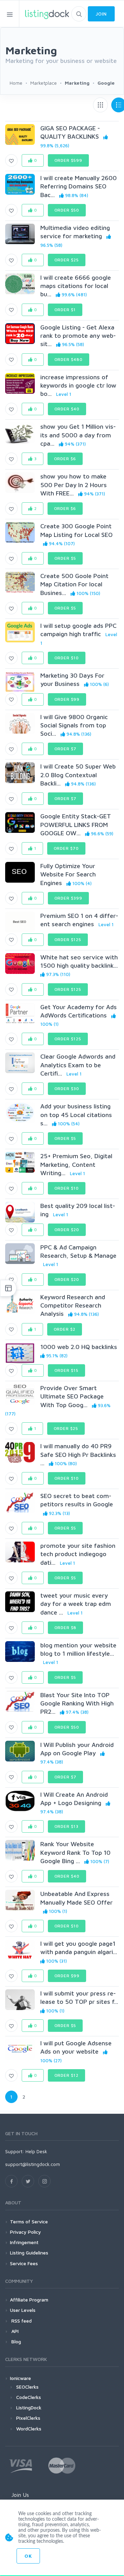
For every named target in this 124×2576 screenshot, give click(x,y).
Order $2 (65, 1329)
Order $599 (68, 160)
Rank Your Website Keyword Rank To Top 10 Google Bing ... (75, 1852)
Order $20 (67, 1230)
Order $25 (67, 260)
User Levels (23, 2310)
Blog (15, 2341)
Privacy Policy (25, 2232)
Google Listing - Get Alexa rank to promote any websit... (78, 336)
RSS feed (21, 2321)
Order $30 (67, 1089)
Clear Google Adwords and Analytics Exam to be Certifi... (78, 1065)
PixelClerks (28, 2418)
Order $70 (66, 848)
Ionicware (20, 2378)
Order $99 (67, 699)
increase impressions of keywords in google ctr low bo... (78, 385)
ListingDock (29, 2407)
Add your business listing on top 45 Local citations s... (76, 1115)
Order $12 (67, 2075)
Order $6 (65, 459)
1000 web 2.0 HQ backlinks (79, 1347)
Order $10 (67, 658)
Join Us (20, 2495)
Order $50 (67, 210)
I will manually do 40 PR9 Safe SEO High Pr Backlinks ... (78, 1454)
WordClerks (29, 2429)
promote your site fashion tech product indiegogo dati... (78, 1554)
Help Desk (36, 2151)
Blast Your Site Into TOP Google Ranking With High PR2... (77, 1703)
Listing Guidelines (29, 2253)
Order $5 (65, 558)
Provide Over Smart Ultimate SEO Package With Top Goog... (72, 1396)
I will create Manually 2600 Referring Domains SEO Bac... (79, 186)
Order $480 (69, 359)
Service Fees (24, 2263)
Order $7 (66, 749)
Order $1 (65, 310)
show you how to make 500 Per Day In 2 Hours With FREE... (74, 485)
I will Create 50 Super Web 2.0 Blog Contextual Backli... (78, 775)
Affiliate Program (29, 2300)
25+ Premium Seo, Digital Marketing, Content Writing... (76, 1164)
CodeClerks (29, 2397)
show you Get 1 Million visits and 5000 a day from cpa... (78, 435)
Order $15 (67, 1370)
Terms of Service (29, 2221)
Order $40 (67, 409)
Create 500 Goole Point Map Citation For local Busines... (74, 584)
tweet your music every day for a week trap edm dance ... (76, 1604)
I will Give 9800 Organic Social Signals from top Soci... (74, 725)
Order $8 (66, 1628)
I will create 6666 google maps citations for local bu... (76, 286)
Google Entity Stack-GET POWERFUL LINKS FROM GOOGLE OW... (76, 825)
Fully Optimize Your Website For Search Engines (68, 874)
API (14, 2331)
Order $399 (68, 898)
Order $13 (67, 1826)
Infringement (24, 2242)
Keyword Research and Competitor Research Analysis (73, 1305)
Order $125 (68, 940)
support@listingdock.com (33, 2164)
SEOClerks (27, 2387)
